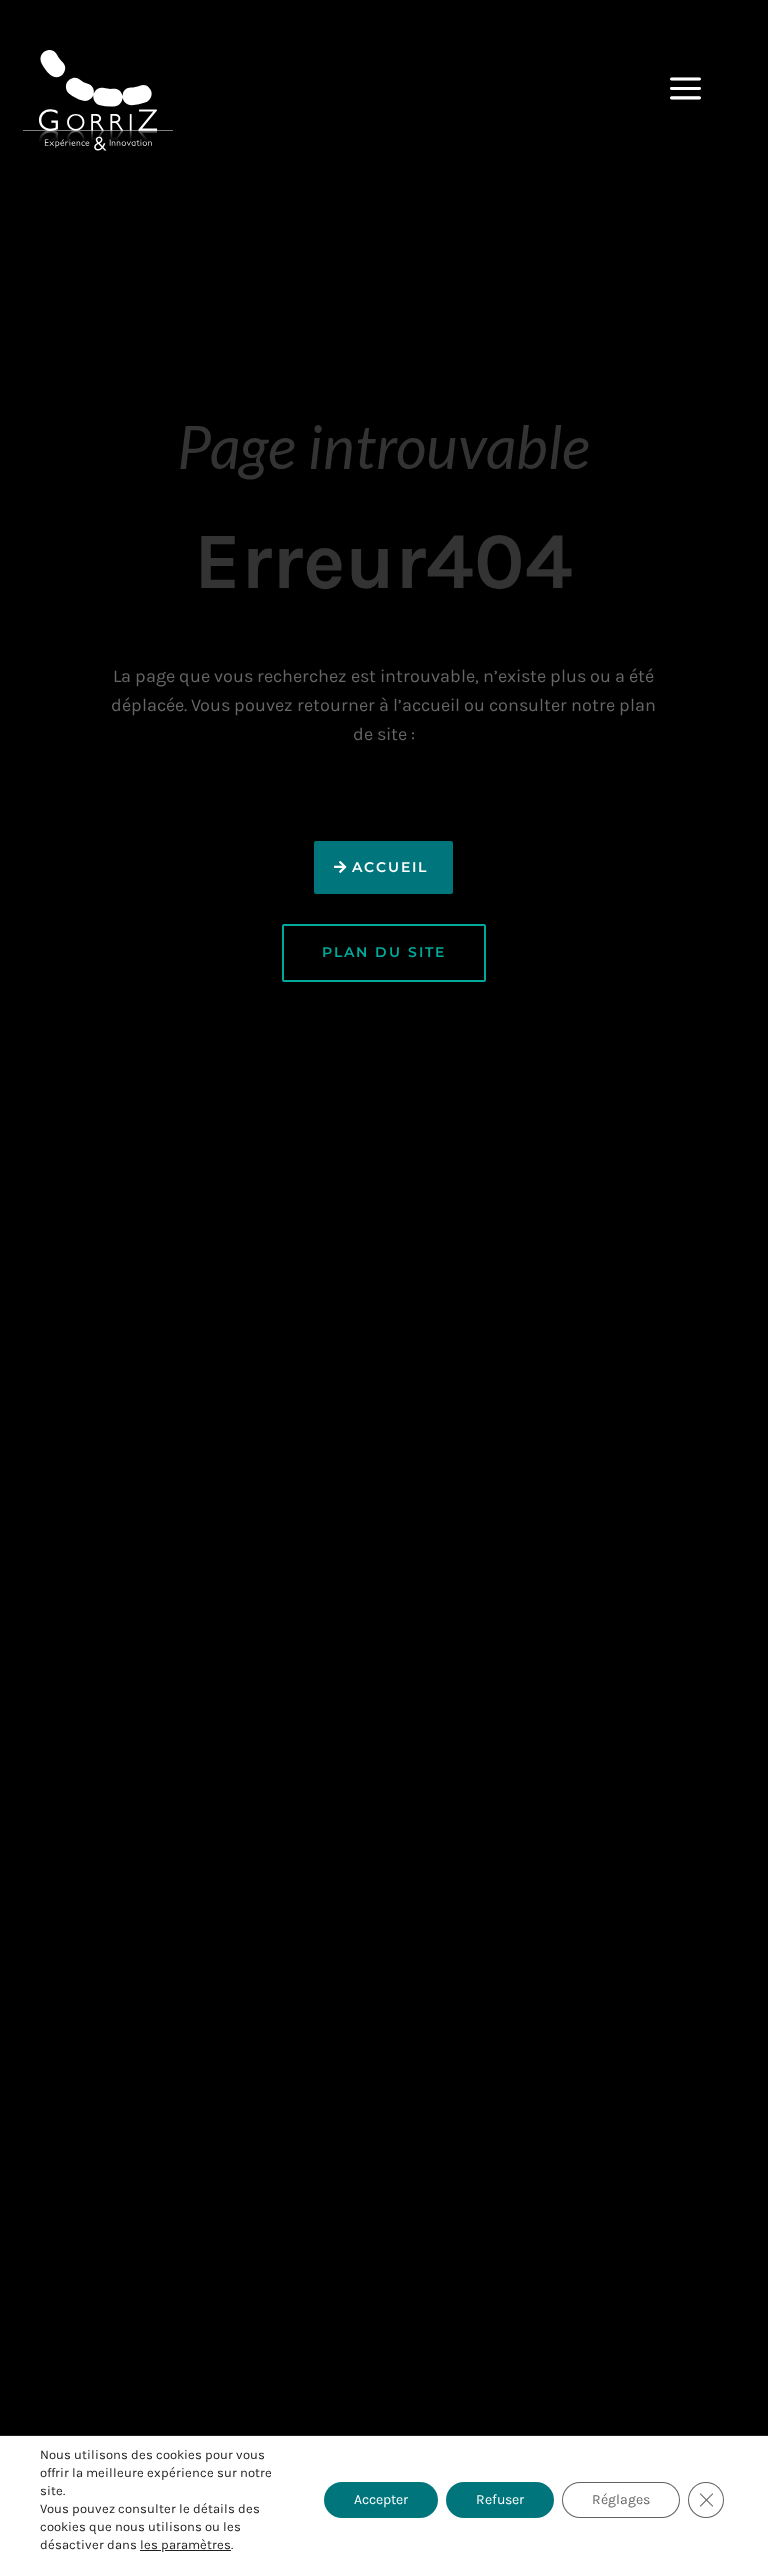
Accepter (381, 2499)
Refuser (500, 2499)
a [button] (685, 90)
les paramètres (185, 2544)
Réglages (621, 2499)
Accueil (390, 867)
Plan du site (384, 952)
